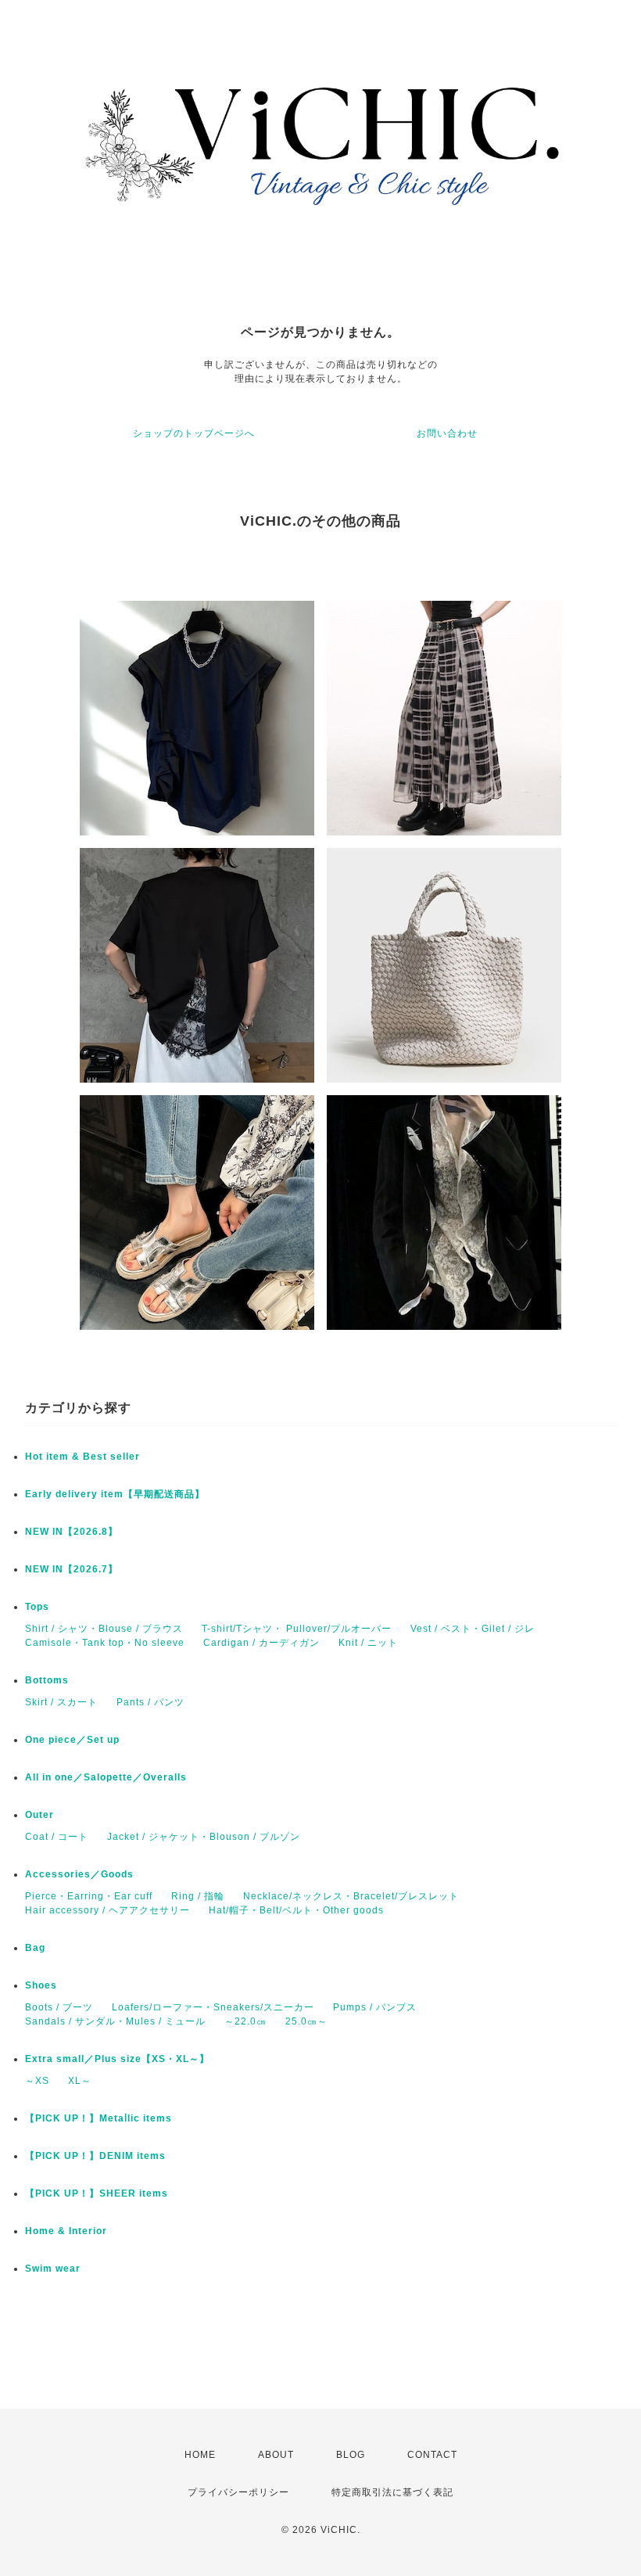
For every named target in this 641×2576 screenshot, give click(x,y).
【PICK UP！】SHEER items (97, 2193)
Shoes (41, 1985)
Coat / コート (57, 1837)
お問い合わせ (447, 433)
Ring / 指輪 (198, 1896)
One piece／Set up (72, 1740)
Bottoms (47, 1680)
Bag (35, 1948)
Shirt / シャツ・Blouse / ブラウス (104, 1629)
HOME (200, 2455)
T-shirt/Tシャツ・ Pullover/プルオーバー (297, 1629)
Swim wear (53, 2269)
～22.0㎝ (245, 2021)
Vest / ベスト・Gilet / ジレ (473, 1629)
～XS (37, 2081)
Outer (39, 1815)
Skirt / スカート (61, 1702)
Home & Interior (66, 2231)
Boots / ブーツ (59, 2007)
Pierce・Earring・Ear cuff (89, 1896)
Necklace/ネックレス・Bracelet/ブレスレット (351, 1896)
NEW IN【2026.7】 (72, 1569)
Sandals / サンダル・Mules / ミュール (115, 2021)
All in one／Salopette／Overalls (106, 1777)
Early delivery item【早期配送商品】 (115, 1494)
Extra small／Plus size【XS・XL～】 (117, 2059)
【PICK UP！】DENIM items (95, 2156)
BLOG (351, 2455)
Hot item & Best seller (82, 1457)
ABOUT (276, 2455)
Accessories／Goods (79, 1874)
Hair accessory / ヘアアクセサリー (107, 1910)
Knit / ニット (368, 1643)
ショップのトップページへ (194, 433)
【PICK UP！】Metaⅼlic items (98, 2118)
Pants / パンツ (150, 1702)
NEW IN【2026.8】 (72, 1532)
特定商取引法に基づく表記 (392, 2492)
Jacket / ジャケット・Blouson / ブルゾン (204, 1837)
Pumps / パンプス (375, 2007)
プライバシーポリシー (238, 2492)
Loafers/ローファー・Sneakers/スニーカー (213, 2007)
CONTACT (432, 2455)
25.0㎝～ (306, 2021)
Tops (37, 1607)
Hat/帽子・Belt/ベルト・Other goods (296, 1910)
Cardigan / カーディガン (261, 1643)
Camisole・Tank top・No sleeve (105, 1643)
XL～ (80, 2081)
